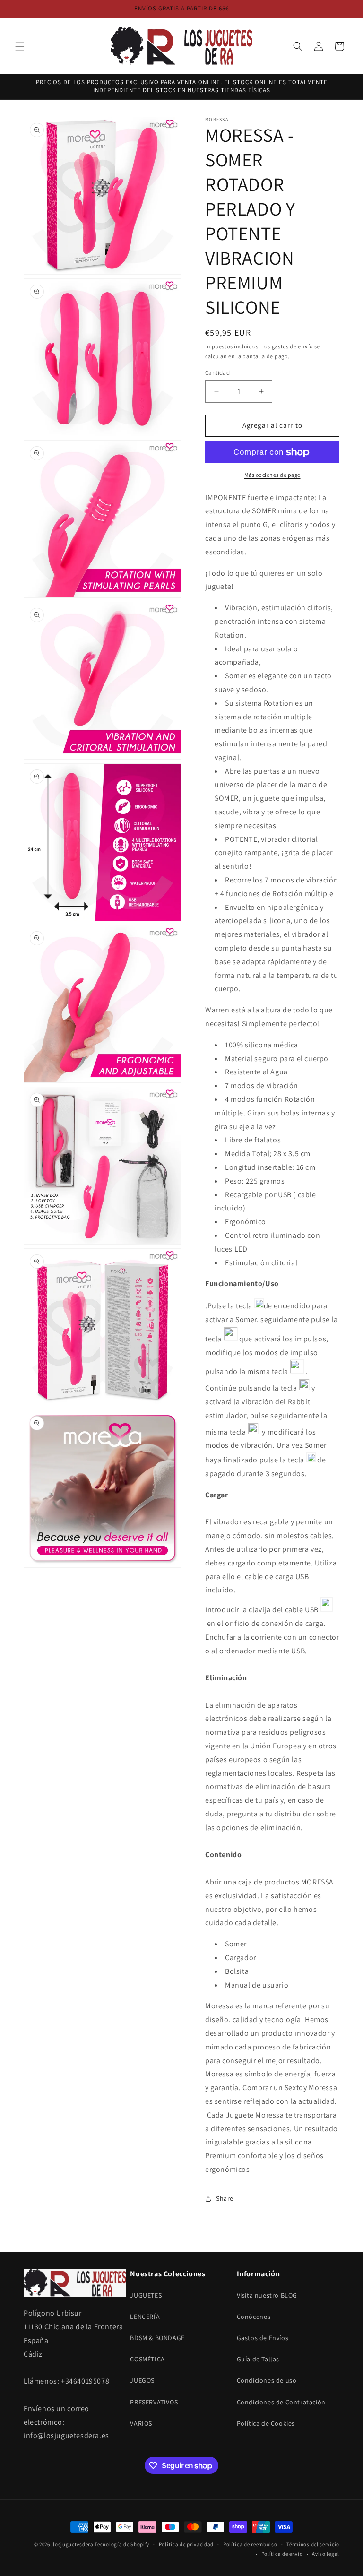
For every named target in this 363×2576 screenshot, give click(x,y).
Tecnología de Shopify (122, 2544)
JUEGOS (142, 2380)
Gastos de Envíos (263, 2338)
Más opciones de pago (272, 475)
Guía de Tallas (258, 2359)
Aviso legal (326, 2554)
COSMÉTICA (147, 2359)
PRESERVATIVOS (154, 2402)
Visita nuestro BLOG (267, 2295)
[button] (20, 46)
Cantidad (217, 373)
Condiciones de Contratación (281, 2402)
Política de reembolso (250, 2544)
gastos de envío (293, 346)
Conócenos (254, 2317)
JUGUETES (146, 2295)
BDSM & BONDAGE (157, 2338)
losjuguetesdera (73, 2544)
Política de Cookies (266, 2423)
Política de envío (282, 2554)
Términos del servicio (313, 2544)
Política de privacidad (186, 2544)
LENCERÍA (145, 2317)
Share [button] (225, 2198)
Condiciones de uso (267, 2380)
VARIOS (141, 2423)
